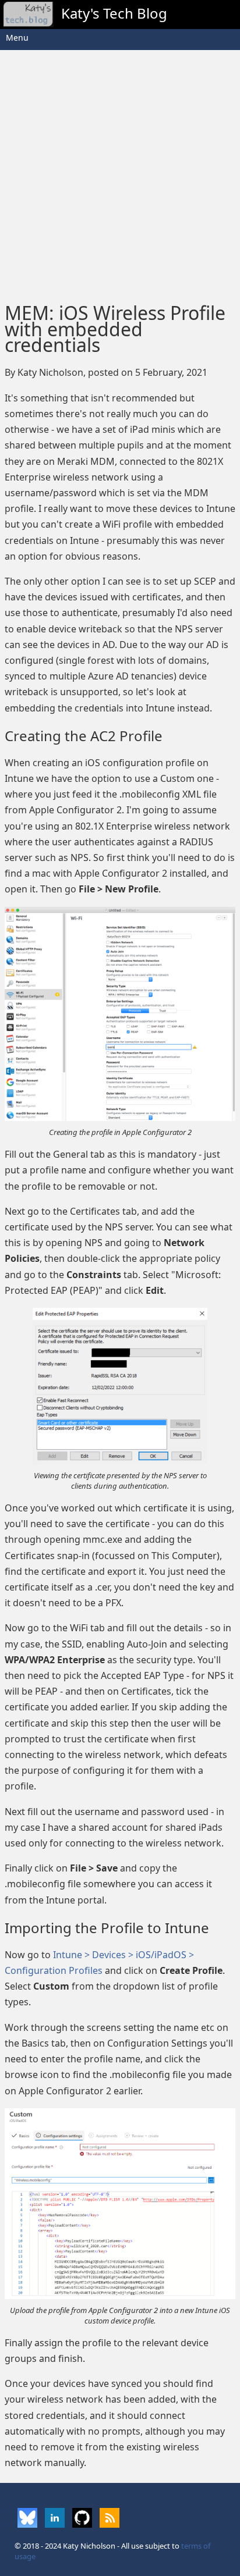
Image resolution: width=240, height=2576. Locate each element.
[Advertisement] (120, 173)
